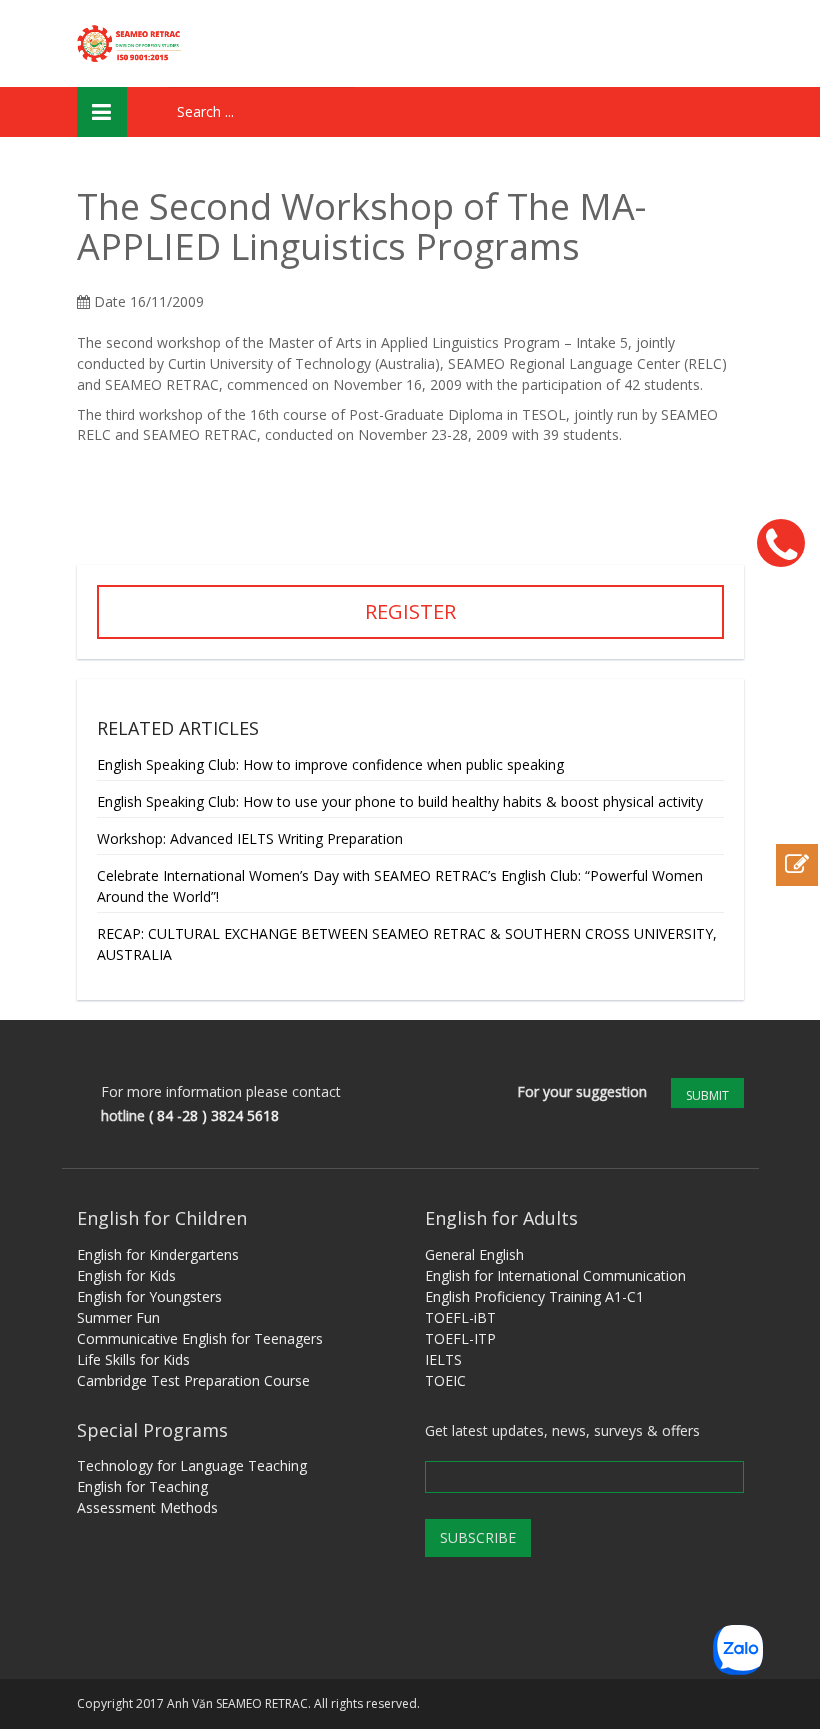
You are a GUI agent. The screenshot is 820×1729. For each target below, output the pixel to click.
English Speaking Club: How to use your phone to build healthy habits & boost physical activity (400, 801)
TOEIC (445, 1380)
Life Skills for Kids (133, 1359)
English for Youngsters (149, 1296)
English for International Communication (555, 1275)
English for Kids (126, 1275)
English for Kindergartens (158, 1254)
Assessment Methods (147, 1507)
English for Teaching (142, 1486)
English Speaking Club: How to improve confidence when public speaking (330, 764)
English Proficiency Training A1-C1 (534, 1296)
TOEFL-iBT (460, 1317)
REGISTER (410, 611)
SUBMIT (707, 1095)
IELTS (443, 1359)
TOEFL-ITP (460, 1338)
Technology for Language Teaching (192, 1465)
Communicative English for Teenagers (200, 1338)
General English (474, 1254)
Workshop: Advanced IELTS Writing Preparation (250, 838)
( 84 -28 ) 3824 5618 (214, 1115)
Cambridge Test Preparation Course (193, 1380)
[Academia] (131, 43)
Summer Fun (118, 1317)
